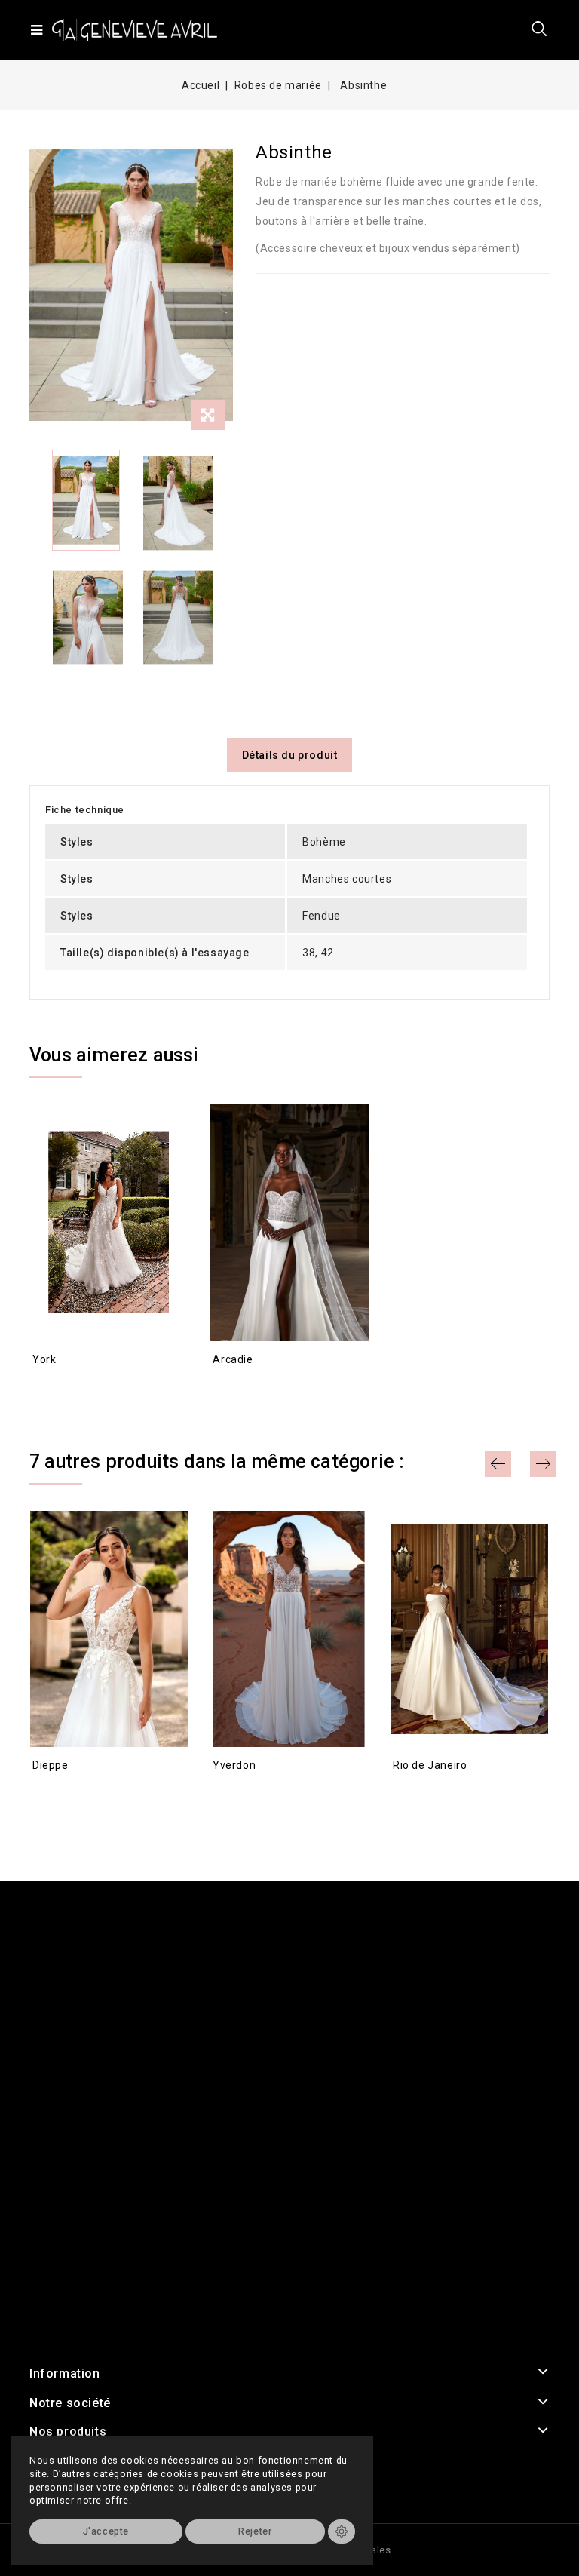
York (44, 1359)
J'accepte (106, 2531)
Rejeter (255, 2531)
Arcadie (233, 1359)
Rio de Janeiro (430, 1765)
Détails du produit (290, 755)
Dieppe (51, 1765)
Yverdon (234, 1765)
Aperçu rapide (46, 1386)
